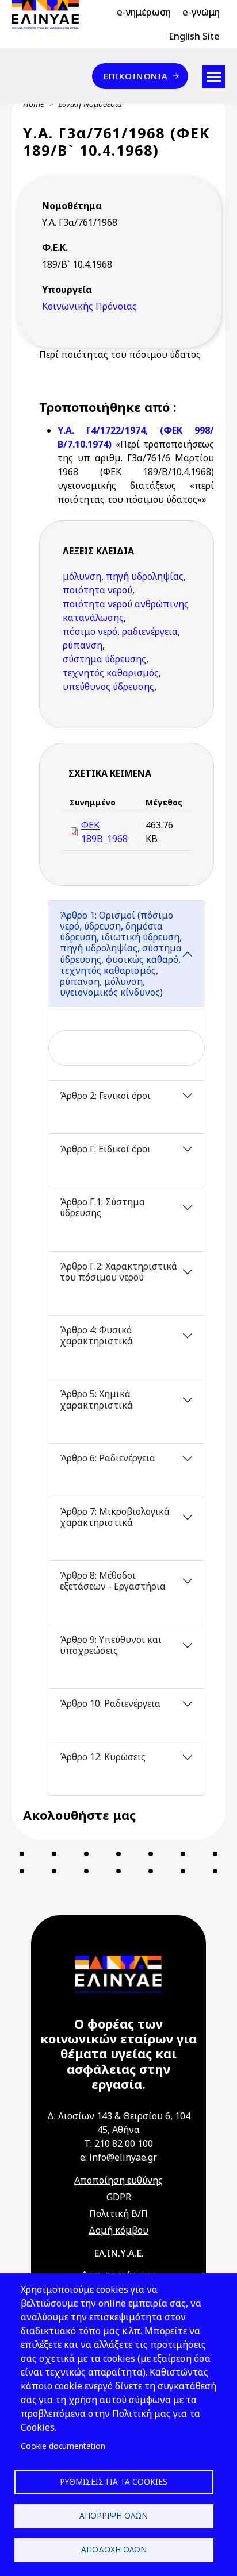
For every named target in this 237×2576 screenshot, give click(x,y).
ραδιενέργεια (150, 631)
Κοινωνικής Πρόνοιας (89, 306)
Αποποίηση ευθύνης (118, 2180)
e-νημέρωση (144, 12)
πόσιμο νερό (90, 631)
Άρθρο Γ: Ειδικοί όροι (105, 1149)
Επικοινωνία (136, 76)
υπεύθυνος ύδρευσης (108, 687)
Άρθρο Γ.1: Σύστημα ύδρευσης (102, 1207)
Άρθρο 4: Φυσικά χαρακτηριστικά (96, 1335)
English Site (194, 36)
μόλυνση (82, 576)
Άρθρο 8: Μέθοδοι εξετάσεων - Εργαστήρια (113, 1581)
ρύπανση (83, 645)
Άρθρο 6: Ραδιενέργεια (108, 1458)
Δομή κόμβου (118, 2230)
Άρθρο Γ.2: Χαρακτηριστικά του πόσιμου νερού (118, 1272)
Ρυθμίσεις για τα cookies (114, 2481)
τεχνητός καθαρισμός (111, 673)
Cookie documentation (63, 2446)
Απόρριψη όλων (114, 2515)
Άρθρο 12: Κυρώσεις (103, 1757)
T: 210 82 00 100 (118, 2143)
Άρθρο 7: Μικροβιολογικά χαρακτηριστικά (115, 1517)
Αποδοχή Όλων (114, 2549)
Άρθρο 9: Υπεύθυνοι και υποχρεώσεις (111, 1645)
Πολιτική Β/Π (118, 2213)
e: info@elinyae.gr (118, 2157)
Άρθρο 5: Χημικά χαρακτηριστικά (96, 1399)
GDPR (119, 2197)
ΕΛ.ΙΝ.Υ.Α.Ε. (119, 2253)
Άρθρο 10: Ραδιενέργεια (110, 1703)
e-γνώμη (201, 12)
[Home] (50, 14)
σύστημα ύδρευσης (104, 659)
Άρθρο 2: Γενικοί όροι (105, 1096)
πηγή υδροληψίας (145, 576)
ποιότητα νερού (98, 590)
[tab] (127, 991)
